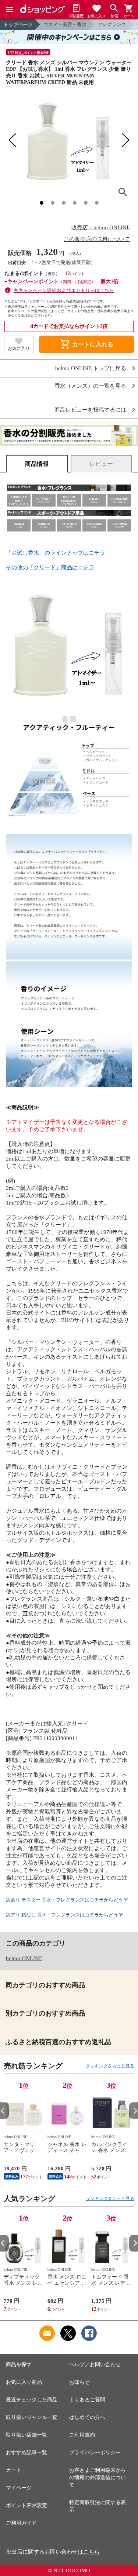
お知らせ (79, 2382)
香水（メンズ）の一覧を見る (90, 386)
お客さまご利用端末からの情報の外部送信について (98, 2478)
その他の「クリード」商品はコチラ (50, 567)
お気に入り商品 (24, 2382)
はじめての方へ (87, 2417)
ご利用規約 (82, 2435)
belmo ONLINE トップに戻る (91, 368)
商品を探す (19, 2365)
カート (14, 2470)
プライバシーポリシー (95, 2453)
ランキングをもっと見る (110, 2066)
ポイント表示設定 (26, 2505)
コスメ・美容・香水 (65, 24)
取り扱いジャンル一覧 (32, 2417)
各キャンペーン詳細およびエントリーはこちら (64, 290)
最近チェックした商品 (32, 2400)
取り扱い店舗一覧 (26, 2435)
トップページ (18, 24)
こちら (91, 2552)
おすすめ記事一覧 (26, 2453)
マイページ (19, 2488)
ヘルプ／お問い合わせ (95, 2365)
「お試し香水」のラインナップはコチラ (56, 553)
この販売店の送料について (97, 239)
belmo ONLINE (24, 1958)
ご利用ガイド (21, 2523)
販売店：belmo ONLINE (101, 227)
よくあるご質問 (87, 2400)
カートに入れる (86, 344)
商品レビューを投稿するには (90, 410)
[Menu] (10, 10)
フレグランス (112, 24)
